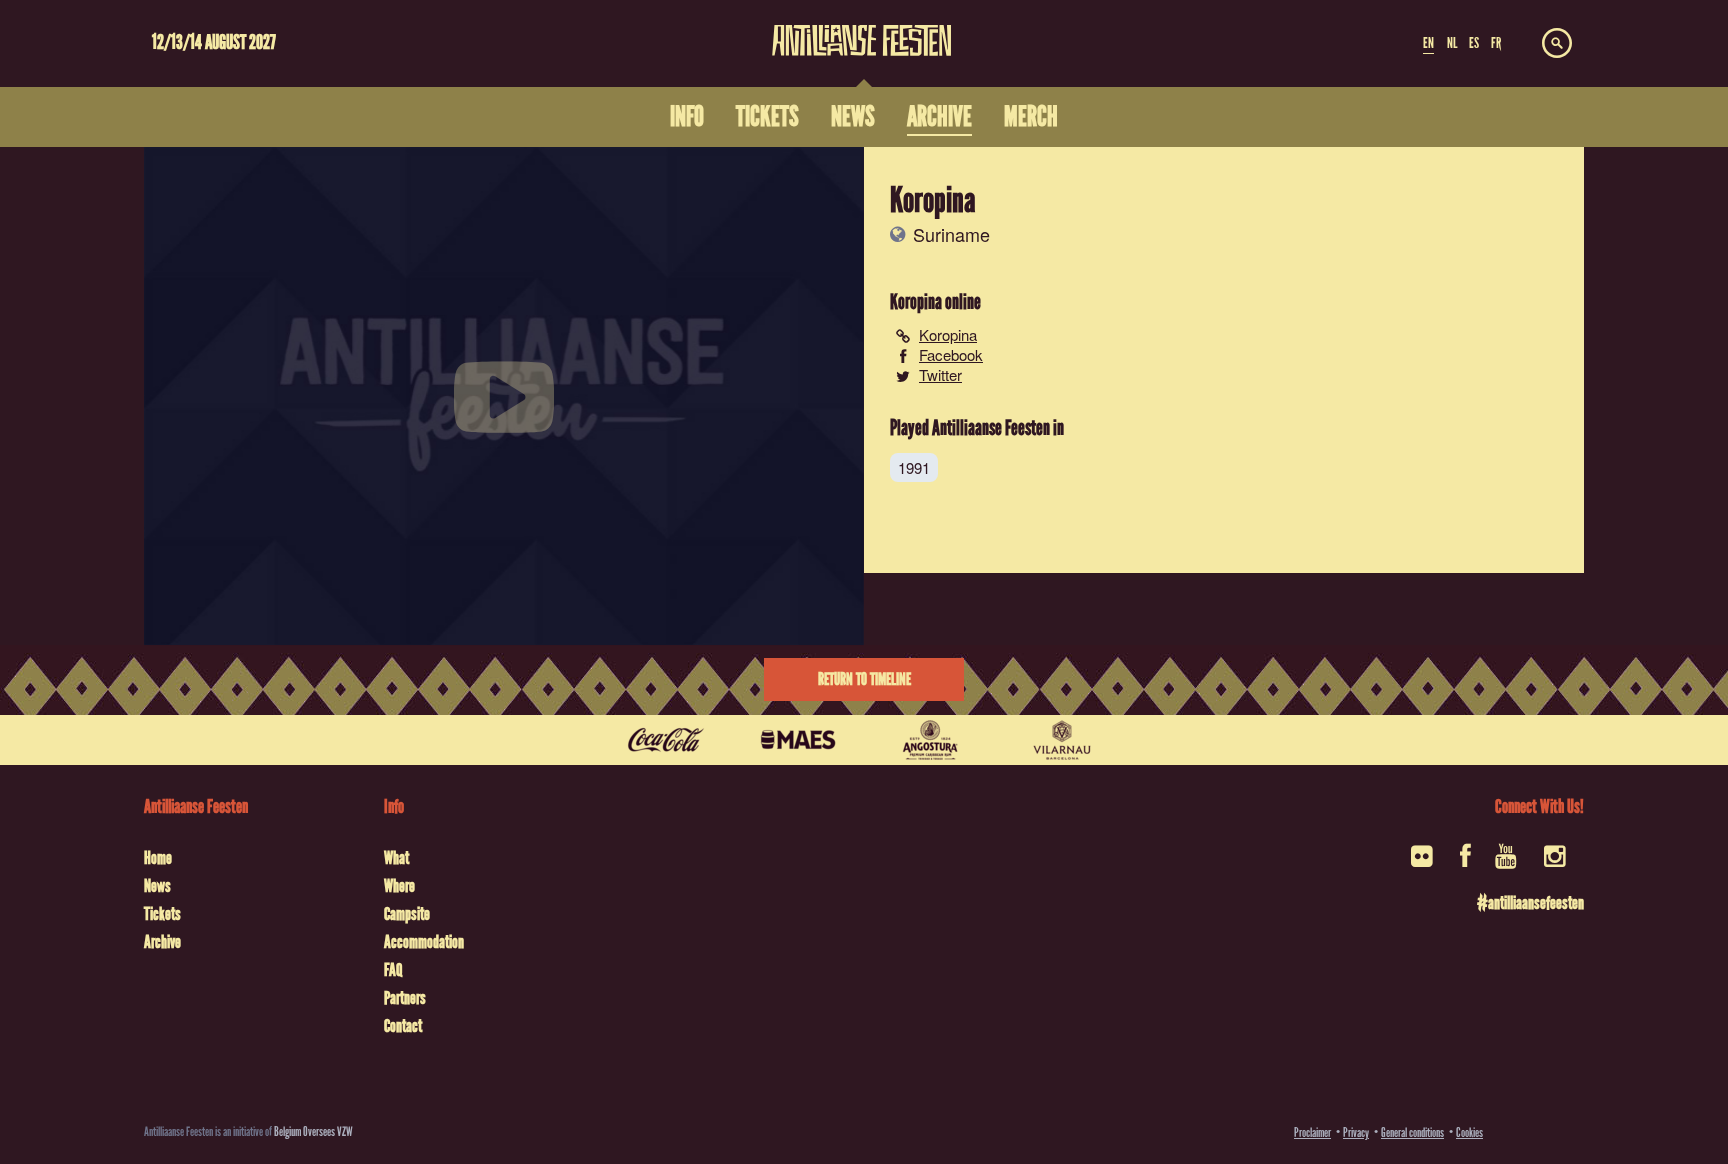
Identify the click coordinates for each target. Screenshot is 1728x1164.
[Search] (1557, 44)
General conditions (1412, 1132)
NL (1452, 43)
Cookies (1469, 1132)
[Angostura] (930, 740)
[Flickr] (1423, 862)
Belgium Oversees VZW (313, 1131)
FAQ (393, 970)
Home (158, 858)
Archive (162, 942)
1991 (914, 467)
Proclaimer (1312, 1132)
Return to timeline (864, 679)
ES (1474, 43)
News (157, 886)
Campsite (407, 914)
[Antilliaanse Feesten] (862, 28)
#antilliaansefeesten (1530, 903)
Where (399, 886)
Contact (403, 1026)
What (396, 858)
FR (1496, 43)
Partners (405, 998)
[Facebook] (1465, 862)
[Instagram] (1556, 862)
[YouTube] (1507, 862)
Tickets (162, 914)
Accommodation (424, 942)
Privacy (1356, 1132)
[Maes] (798, 740)
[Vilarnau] (1062, 740)
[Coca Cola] (666, 740)
